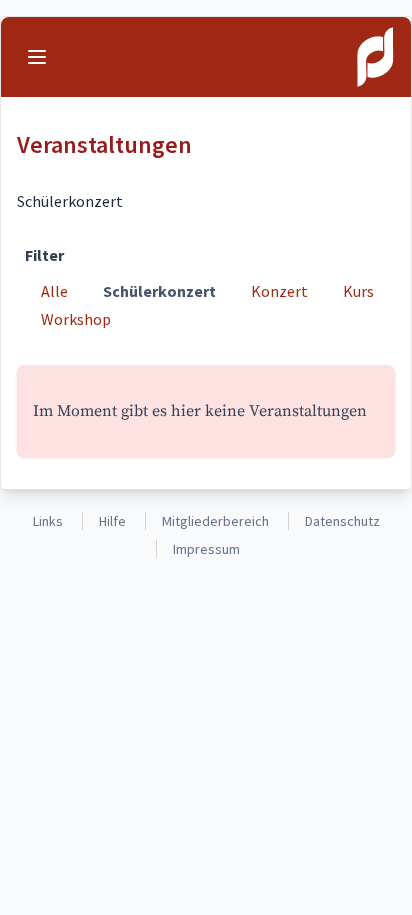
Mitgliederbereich (215, 521)
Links (48, 521)
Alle (54, 291)
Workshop (76, 319)
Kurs (358, 291)
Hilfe (112, 521)
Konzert (279, 291)
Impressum (206, 549)
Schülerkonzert (159, 291)
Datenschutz (342, 521)
